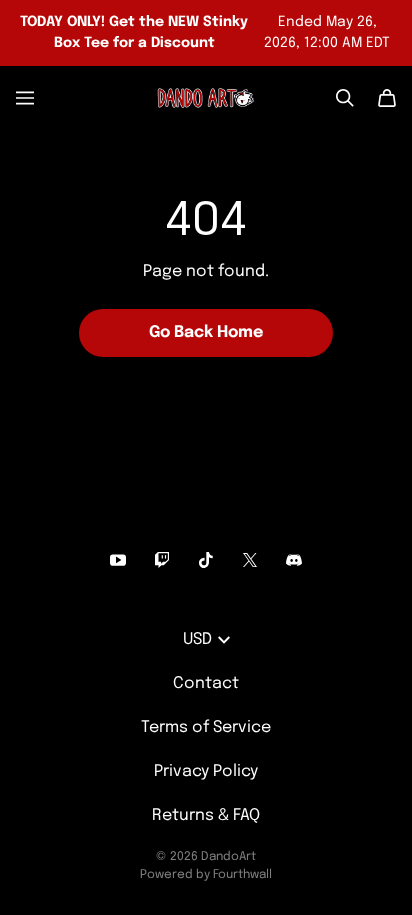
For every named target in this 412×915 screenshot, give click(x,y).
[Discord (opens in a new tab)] (294, 560)
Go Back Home (206, 332)
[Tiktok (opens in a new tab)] (206, 560)
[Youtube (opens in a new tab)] (118, 560)
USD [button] (197, 639)
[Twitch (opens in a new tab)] (162, 560)
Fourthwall (242, 875)
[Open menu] (25, 98)
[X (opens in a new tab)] (250, 560)
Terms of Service (206, 727)
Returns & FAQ (206, 815)
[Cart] (387, 98)
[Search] (345, 98)
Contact (206, 683)
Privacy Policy (206, 771)
